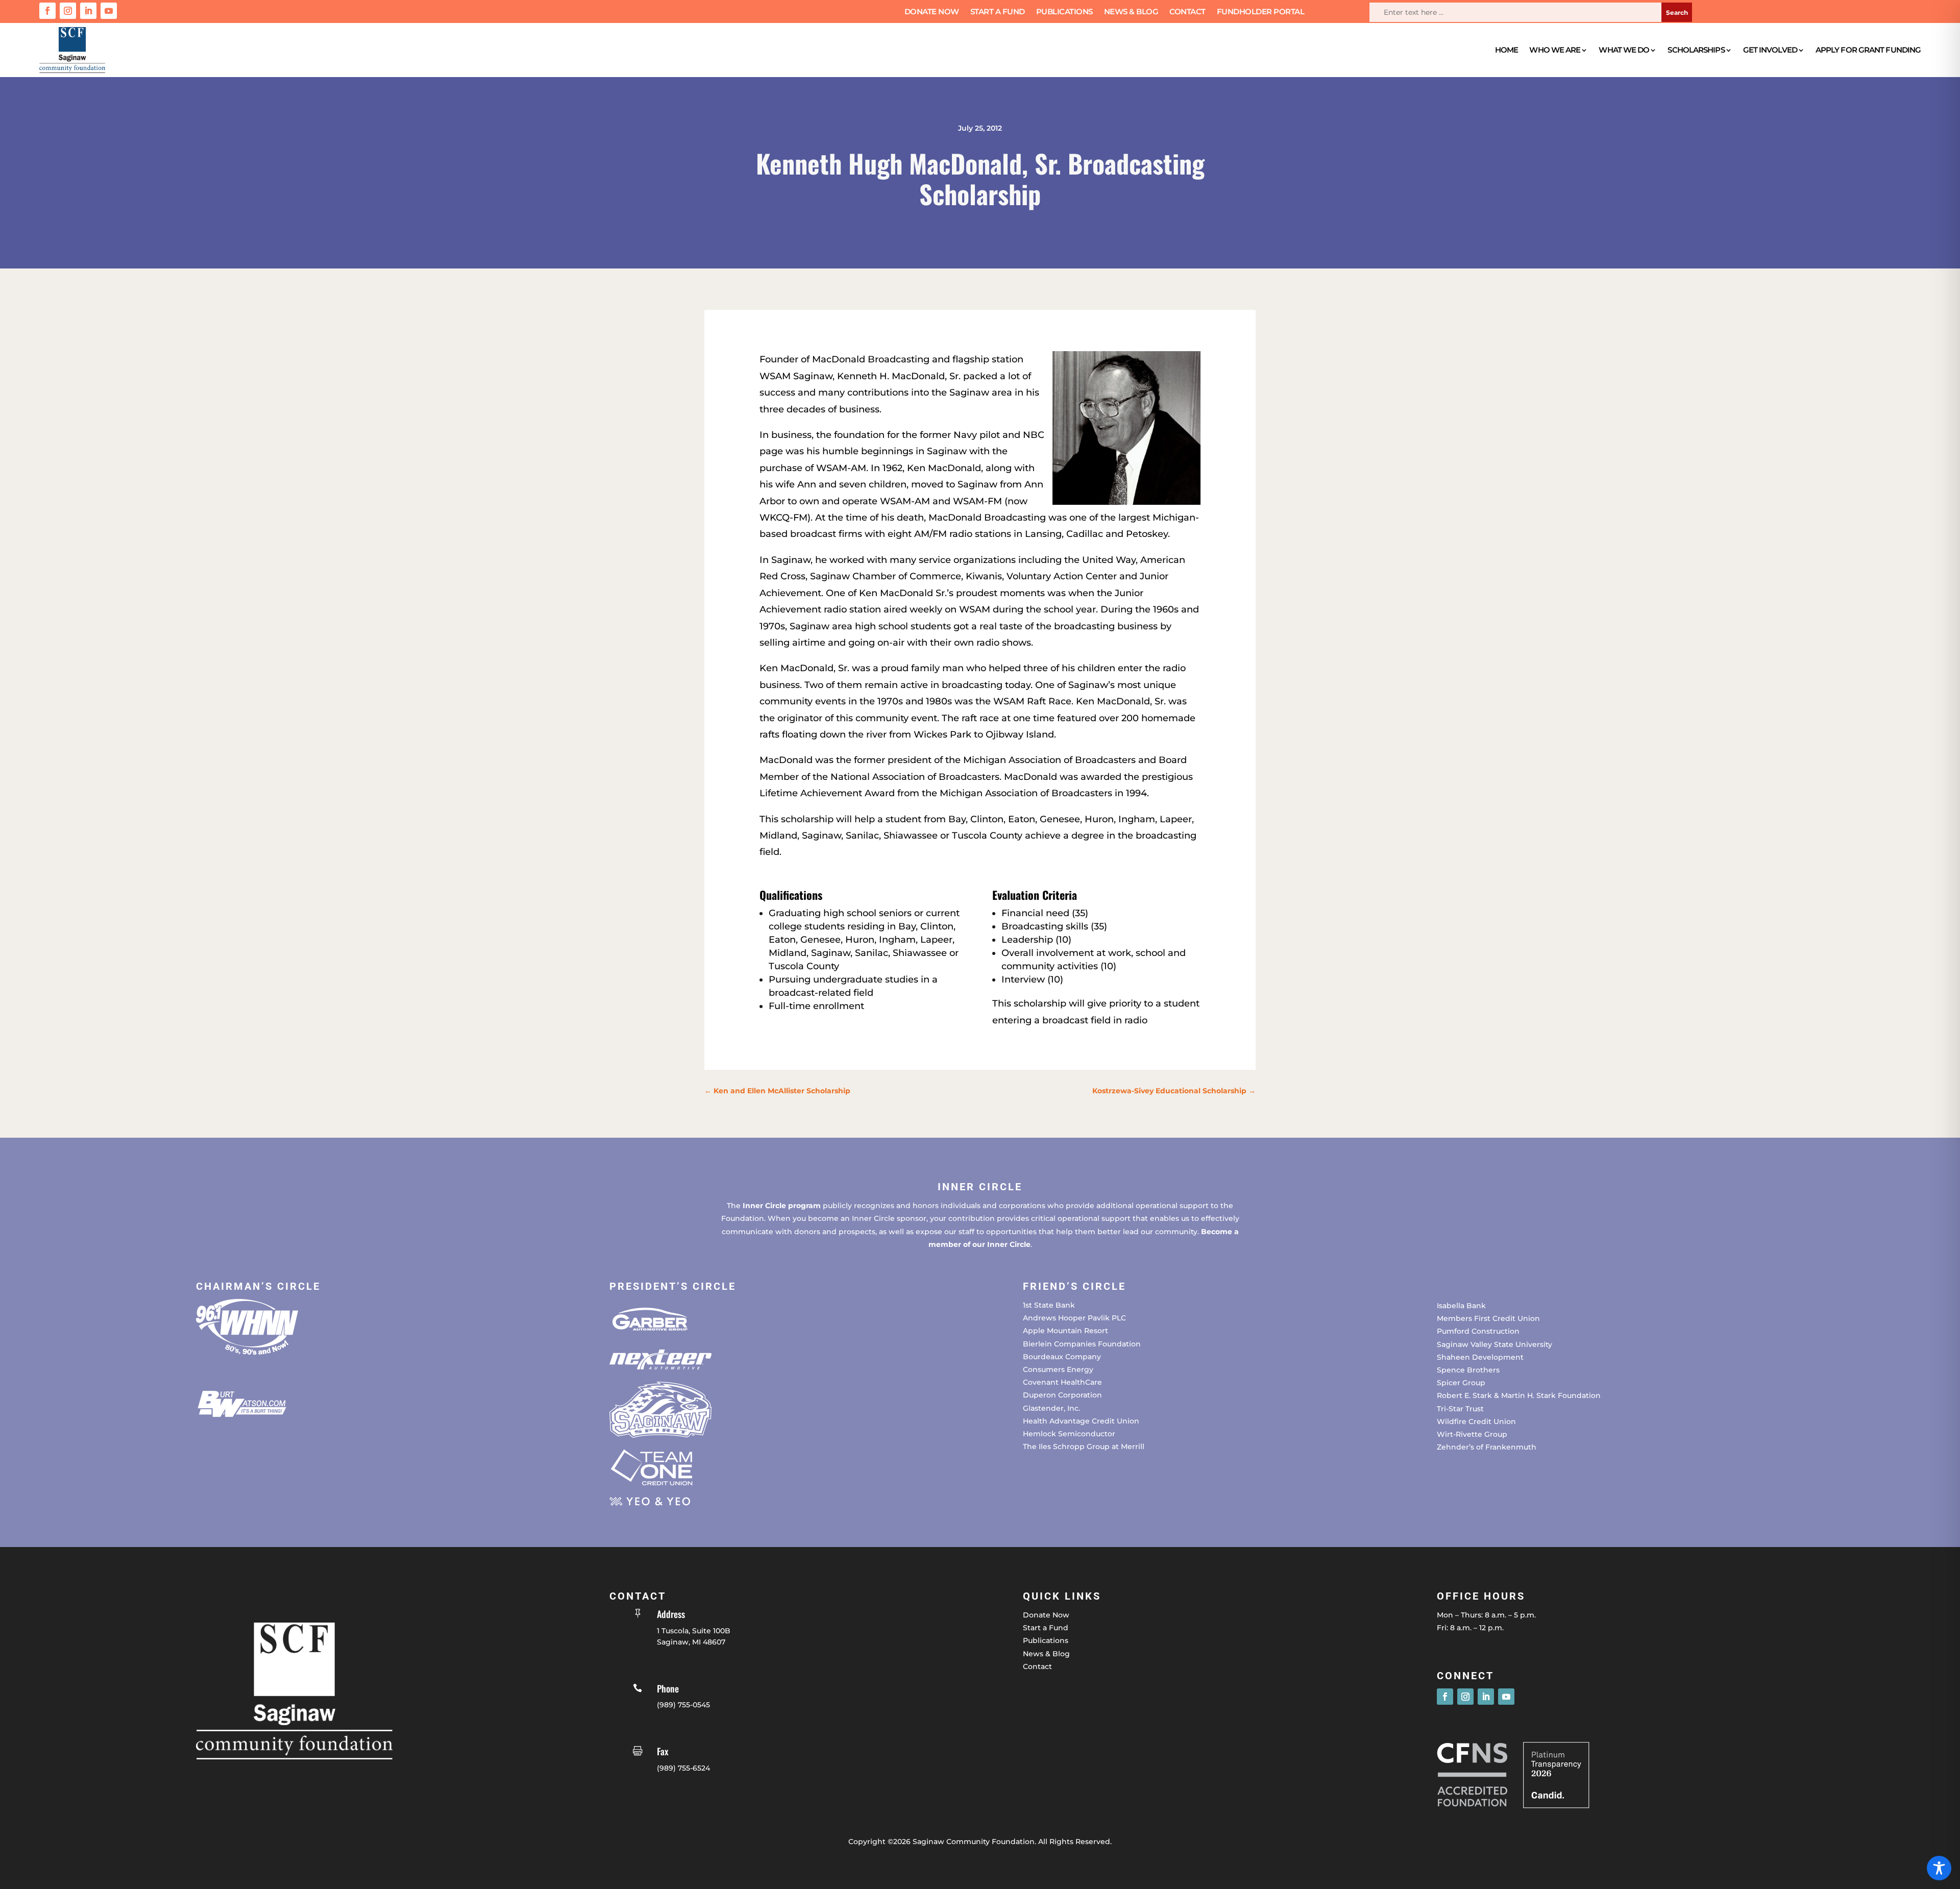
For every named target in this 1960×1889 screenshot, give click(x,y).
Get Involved (1770, 50)
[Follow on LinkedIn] (88, 11)
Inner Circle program (782, 1206)
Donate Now (932, 12)
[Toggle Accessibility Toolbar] (1939, 1868)
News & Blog (1131, 12)
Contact (1187, 12)
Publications (1064, 12)
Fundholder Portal (1261, 12)
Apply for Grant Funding (1868, 50)
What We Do (1624, 50)
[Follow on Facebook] (47, 11)
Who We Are (1555, 50)
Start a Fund (998, 12)
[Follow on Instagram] (68, 11)
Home (1506, 50)
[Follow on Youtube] (109, 11)
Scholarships (1696, 50)
